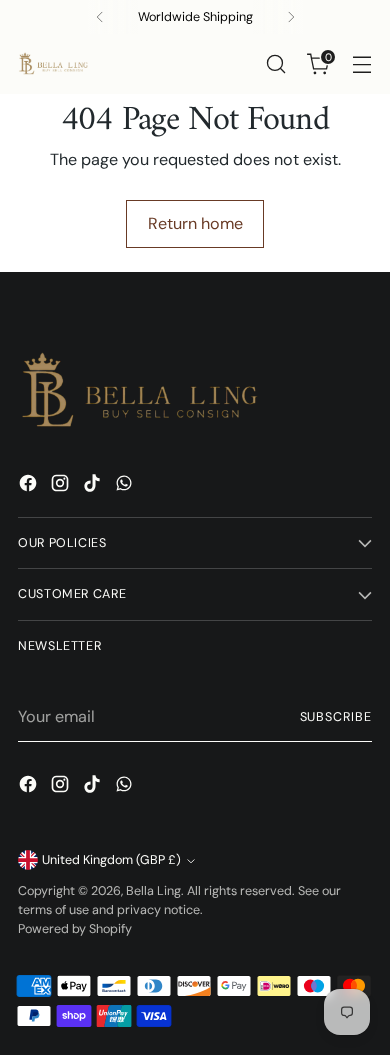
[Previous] (100, 17)
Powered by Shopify (75, 929)
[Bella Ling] (53, 64)
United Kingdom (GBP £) (111, 860)
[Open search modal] (275, 64)
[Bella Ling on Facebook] (30, 486)
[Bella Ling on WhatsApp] (126, 486)
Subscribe (336, 717)
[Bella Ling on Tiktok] (94, 486)
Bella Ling (153, 891)
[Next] (291, 17)
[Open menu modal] (361, 64)
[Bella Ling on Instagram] (62, 486)
